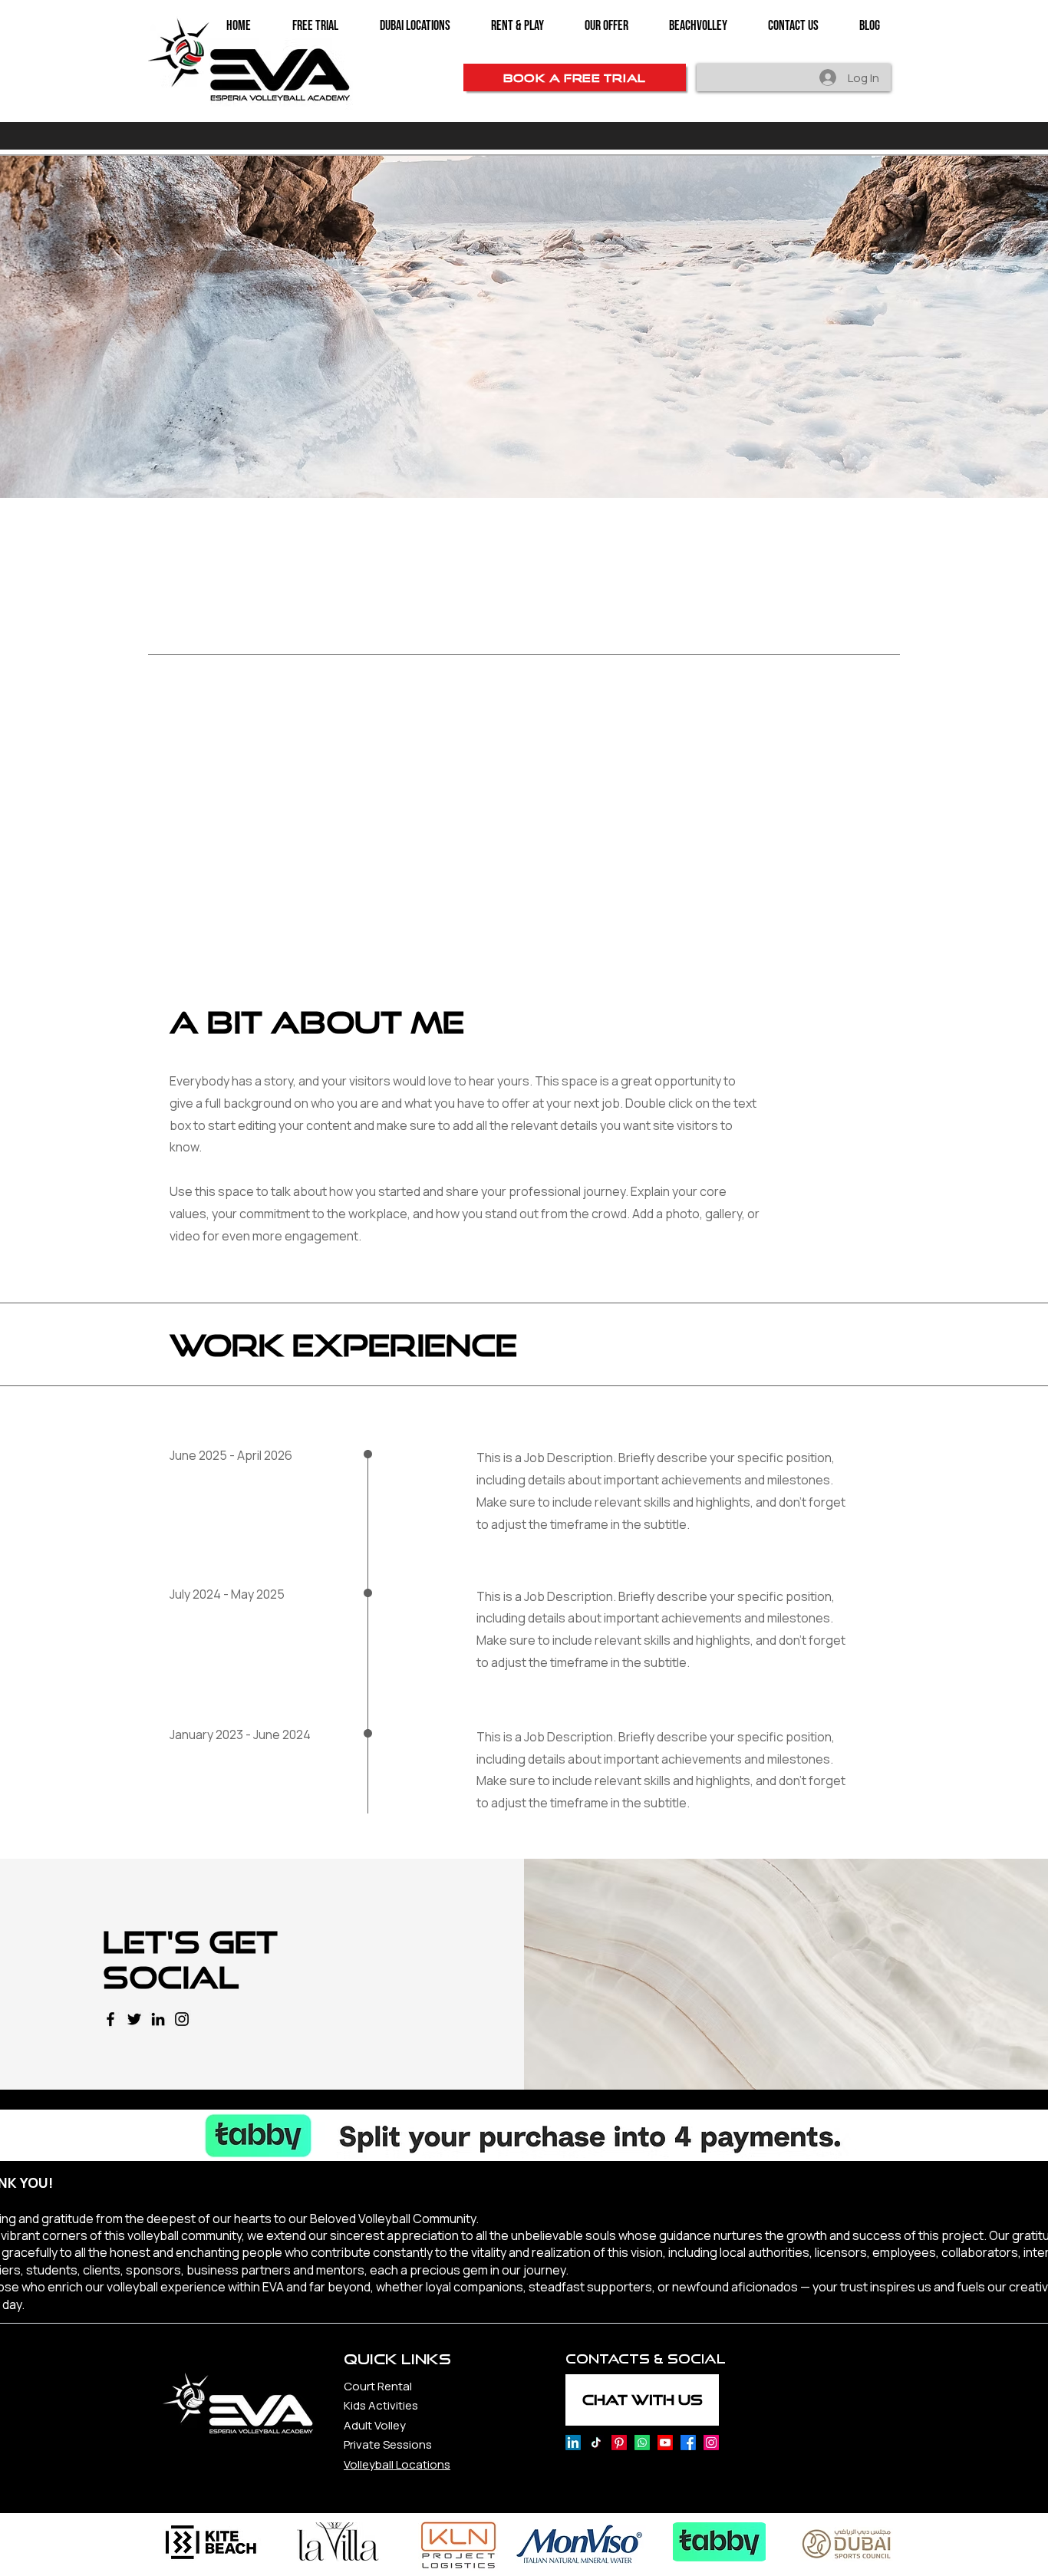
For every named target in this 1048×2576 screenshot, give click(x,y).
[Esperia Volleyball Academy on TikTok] (596, 2443)
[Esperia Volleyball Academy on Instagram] (711, 2443)
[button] (606, 26)
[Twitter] (134, 2019)
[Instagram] (182, 2019)
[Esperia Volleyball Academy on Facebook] (688, 2443)
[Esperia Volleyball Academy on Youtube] (665, 2443)
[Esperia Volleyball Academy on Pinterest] (619, 2443)
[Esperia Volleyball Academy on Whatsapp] (642, 2443)
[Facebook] (110, 2019)
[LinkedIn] (158, 2019)
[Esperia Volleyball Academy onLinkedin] (573, 2443)
